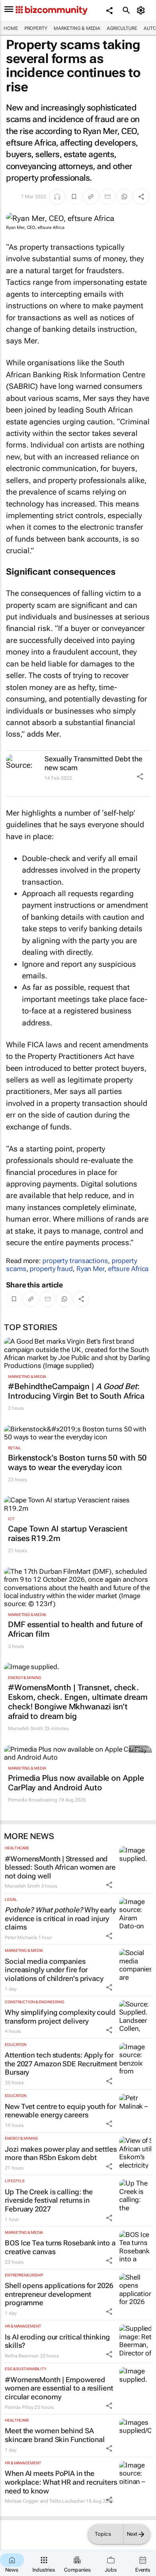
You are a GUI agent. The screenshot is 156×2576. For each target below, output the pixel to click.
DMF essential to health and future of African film (75, 1629)
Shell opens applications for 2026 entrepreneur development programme (59, 2294)
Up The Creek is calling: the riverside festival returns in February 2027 (49, 2200)
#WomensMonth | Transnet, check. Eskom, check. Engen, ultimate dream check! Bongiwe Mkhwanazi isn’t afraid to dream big (78, 1702)
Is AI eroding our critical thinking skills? (57, 2341)
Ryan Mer (90, 1269)
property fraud (51, 1269)
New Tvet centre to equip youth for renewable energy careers (60, 2111)
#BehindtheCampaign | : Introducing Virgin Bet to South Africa (76, 1391)
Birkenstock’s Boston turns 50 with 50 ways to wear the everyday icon (77, 1462)
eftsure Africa (128, 1269)
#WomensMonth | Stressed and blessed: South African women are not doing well (60, 1867)
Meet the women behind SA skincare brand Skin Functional (55, 2435)
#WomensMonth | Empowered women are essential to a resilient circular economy (59, 2388)
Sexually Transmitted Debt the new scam (93, 763)
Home (11, 28)
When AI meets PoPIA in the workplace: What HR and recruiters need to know (61, 2482)
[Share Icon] (140, 777)
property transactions (75, 1261)
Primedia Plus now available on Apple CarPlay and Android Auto (76, 1783)
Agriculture (122, 28)
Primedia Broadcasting (33, 1800)
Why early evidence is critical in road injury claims (60, 1918)
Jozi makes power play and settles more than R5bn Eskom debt (61, 2153)
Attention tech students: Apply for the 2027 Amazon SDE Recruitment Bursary (61, 2064)
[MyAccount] (142, 10)
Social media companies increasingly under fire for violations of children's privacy (54, 1970)
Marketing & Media (77, 28)
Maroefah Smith (26, 1729)
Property (36, 28)
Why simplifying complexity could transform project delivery (60, 2017)
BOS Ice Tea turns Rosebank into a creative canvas (60, 2247)
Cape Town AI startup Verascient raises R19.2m (68, 1533)
